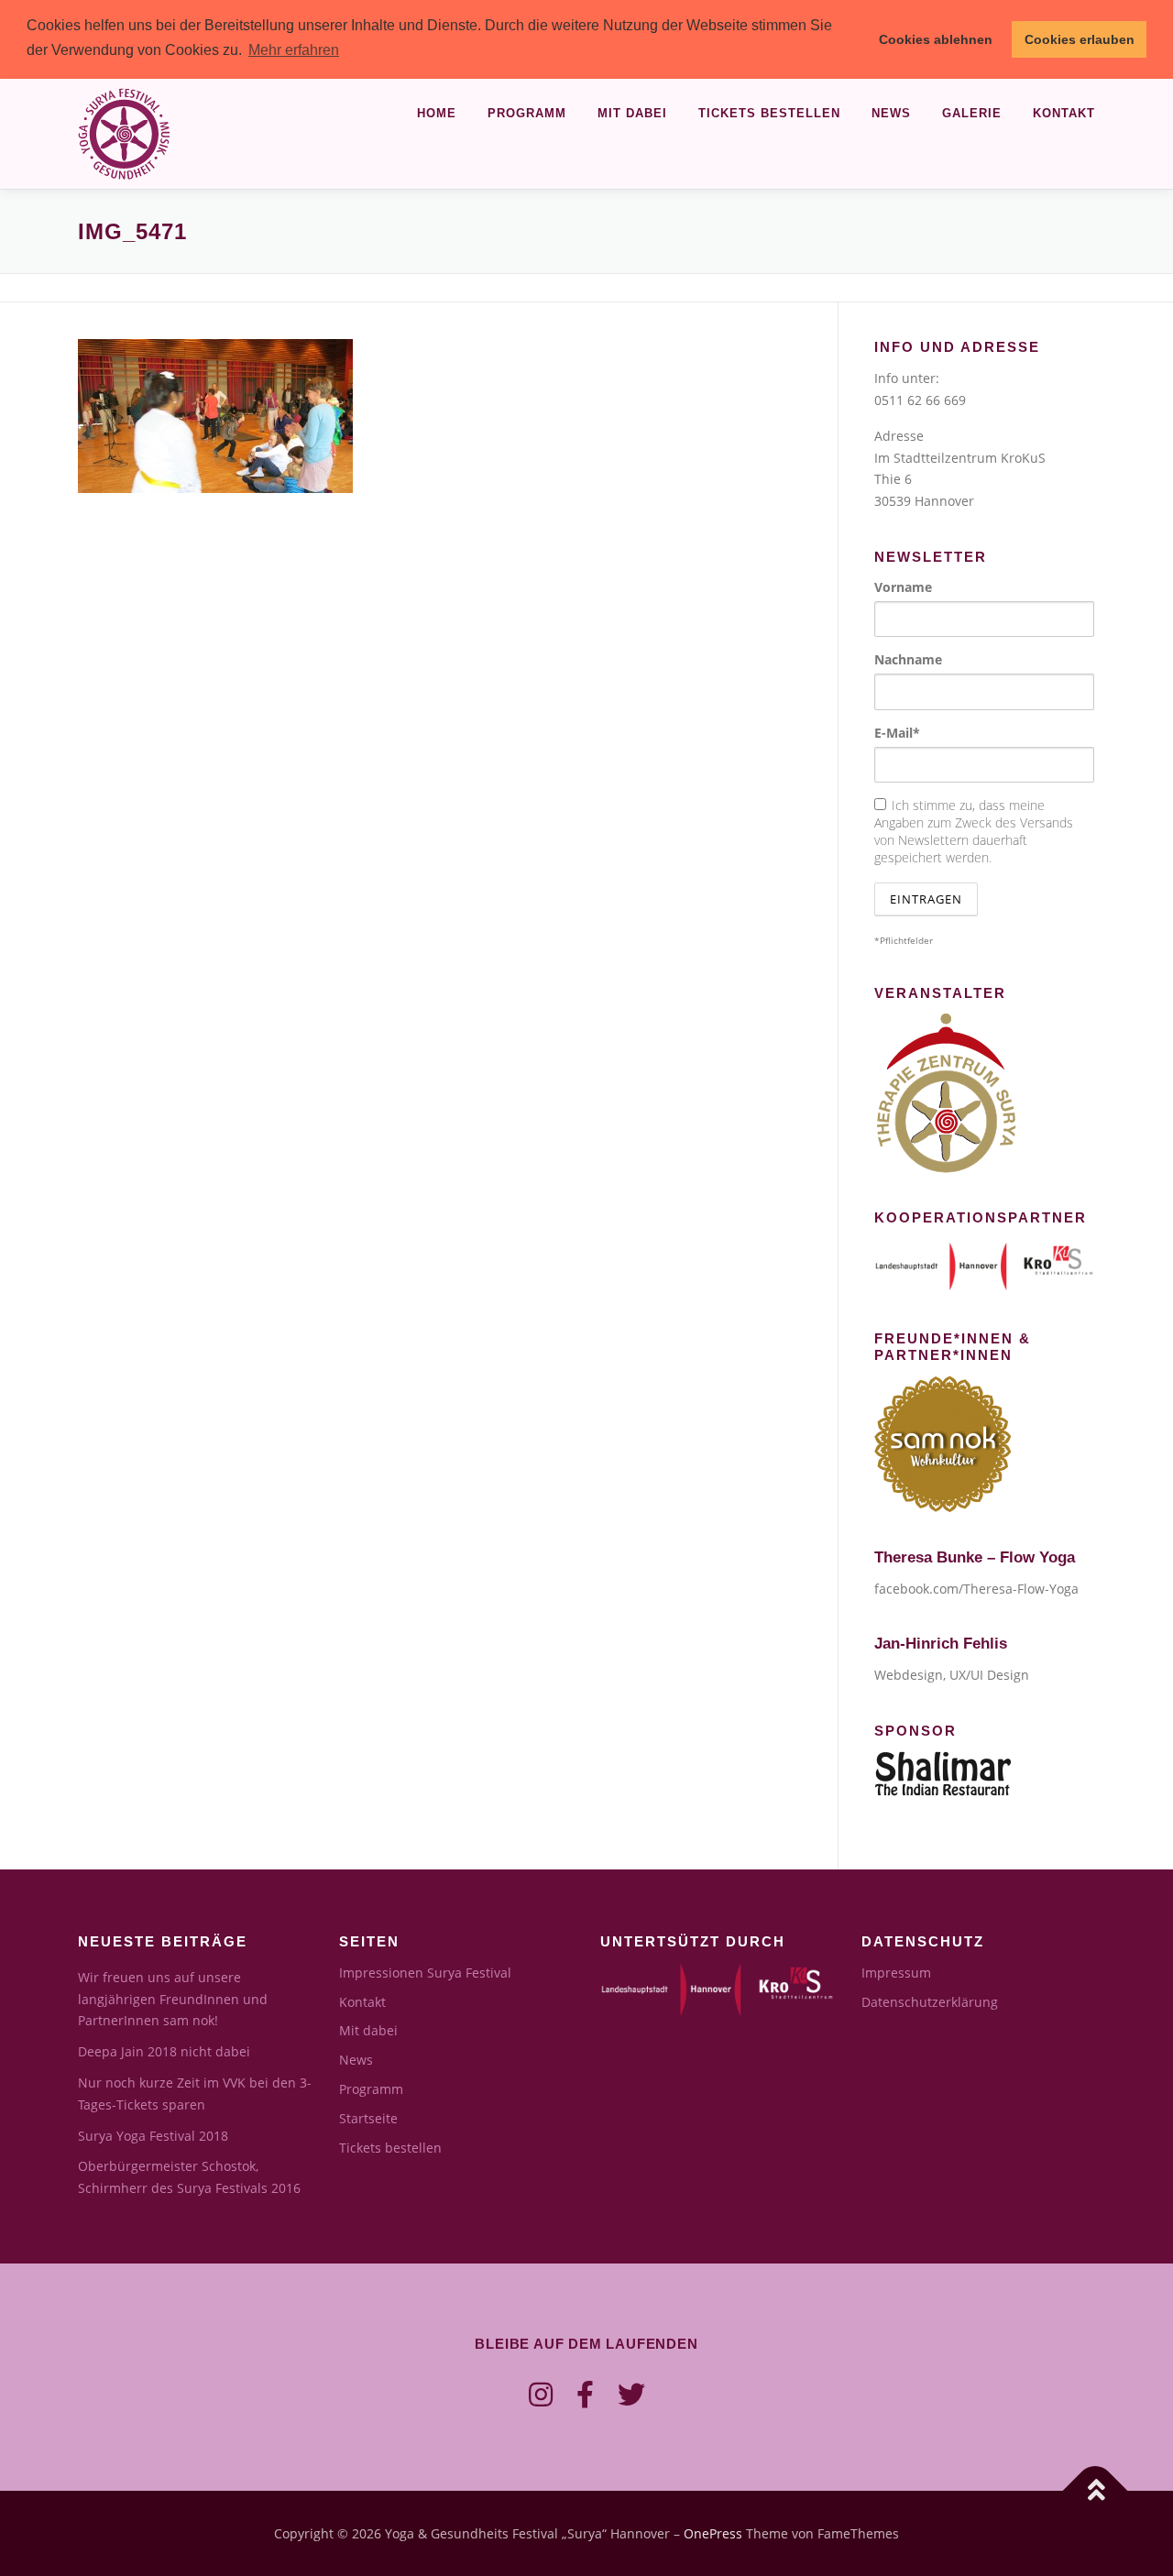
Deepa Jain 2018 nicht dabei (164, 2051)
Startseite (368, 2118)
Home (437, 113)
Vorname (903, 587)
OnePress (713, 2533)
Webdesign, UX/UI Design (952, 1675)
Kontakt (1064, 113)
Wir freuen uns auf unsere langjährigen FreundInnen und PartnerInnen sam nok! (173, 1999)
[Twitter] (631, 2394)
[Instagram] (541, 2394)
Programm (527, 113)
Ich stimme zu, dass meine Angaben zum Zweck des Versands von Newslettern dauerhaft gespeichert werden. (974, 831)
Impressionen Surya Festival (425, 1973)
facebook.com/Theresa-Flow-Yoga (976, 1589)
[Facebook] (585, 2394)
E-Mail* (897, 733)
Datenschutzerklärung (930, 2002)
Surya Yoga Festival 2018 (153, 2136)
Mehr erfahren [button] (294, 50)
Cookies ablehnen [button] (936, 39)
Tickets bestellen (769, 113)
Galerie (972, 113)
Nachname (908, 659)
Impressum (896, 1973)
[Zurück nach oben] (1096, 2490)
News (891, 113)
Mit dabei (632, 113)
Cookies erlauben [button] (1080, 39)
